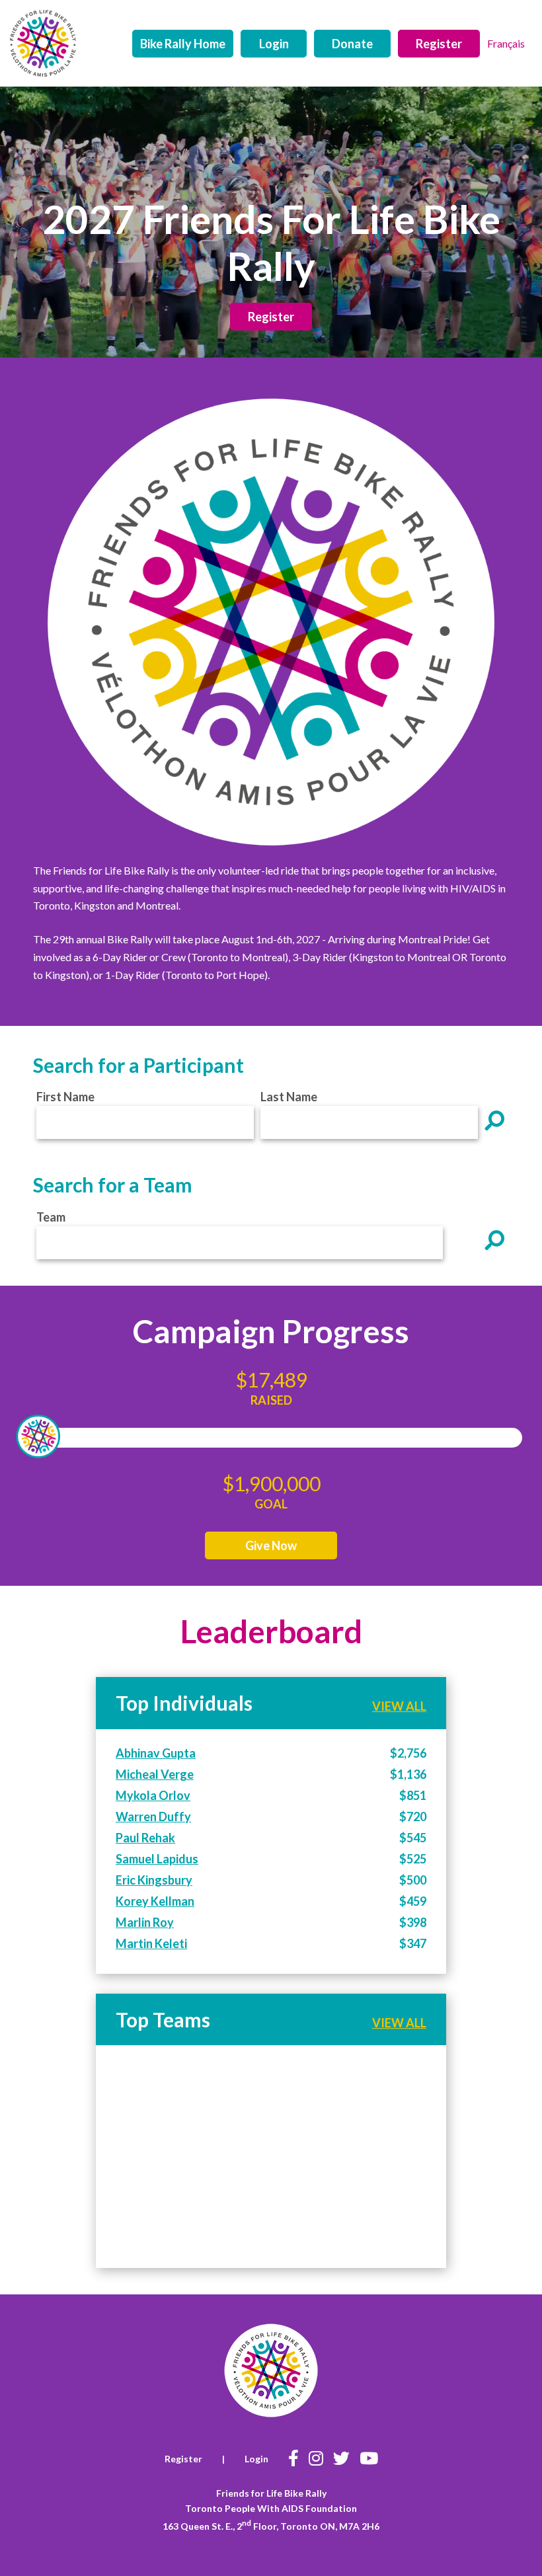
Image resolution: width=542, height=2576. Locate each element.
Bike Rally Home (183, 44)
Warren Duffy (153, 1816)
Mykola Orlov (153, 1795)
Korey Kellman (155, 1901)
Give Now (271, 1545)
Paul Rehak (145, 1838)
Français (506, 43)
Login (274, 44)
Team (51, 1217)
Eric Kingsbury (154, 1880)
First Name (65, 1097)
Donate (352, 44)
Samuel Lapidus (157, 1859)
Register (439, 44)
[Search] (495, 1120)
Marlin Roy (145, 1922)
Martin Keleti (151, 1943)
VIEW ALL (399, 1706)
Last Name (289, 1097)
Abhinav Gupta (156, 1753)
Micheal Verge (155, 1774)
